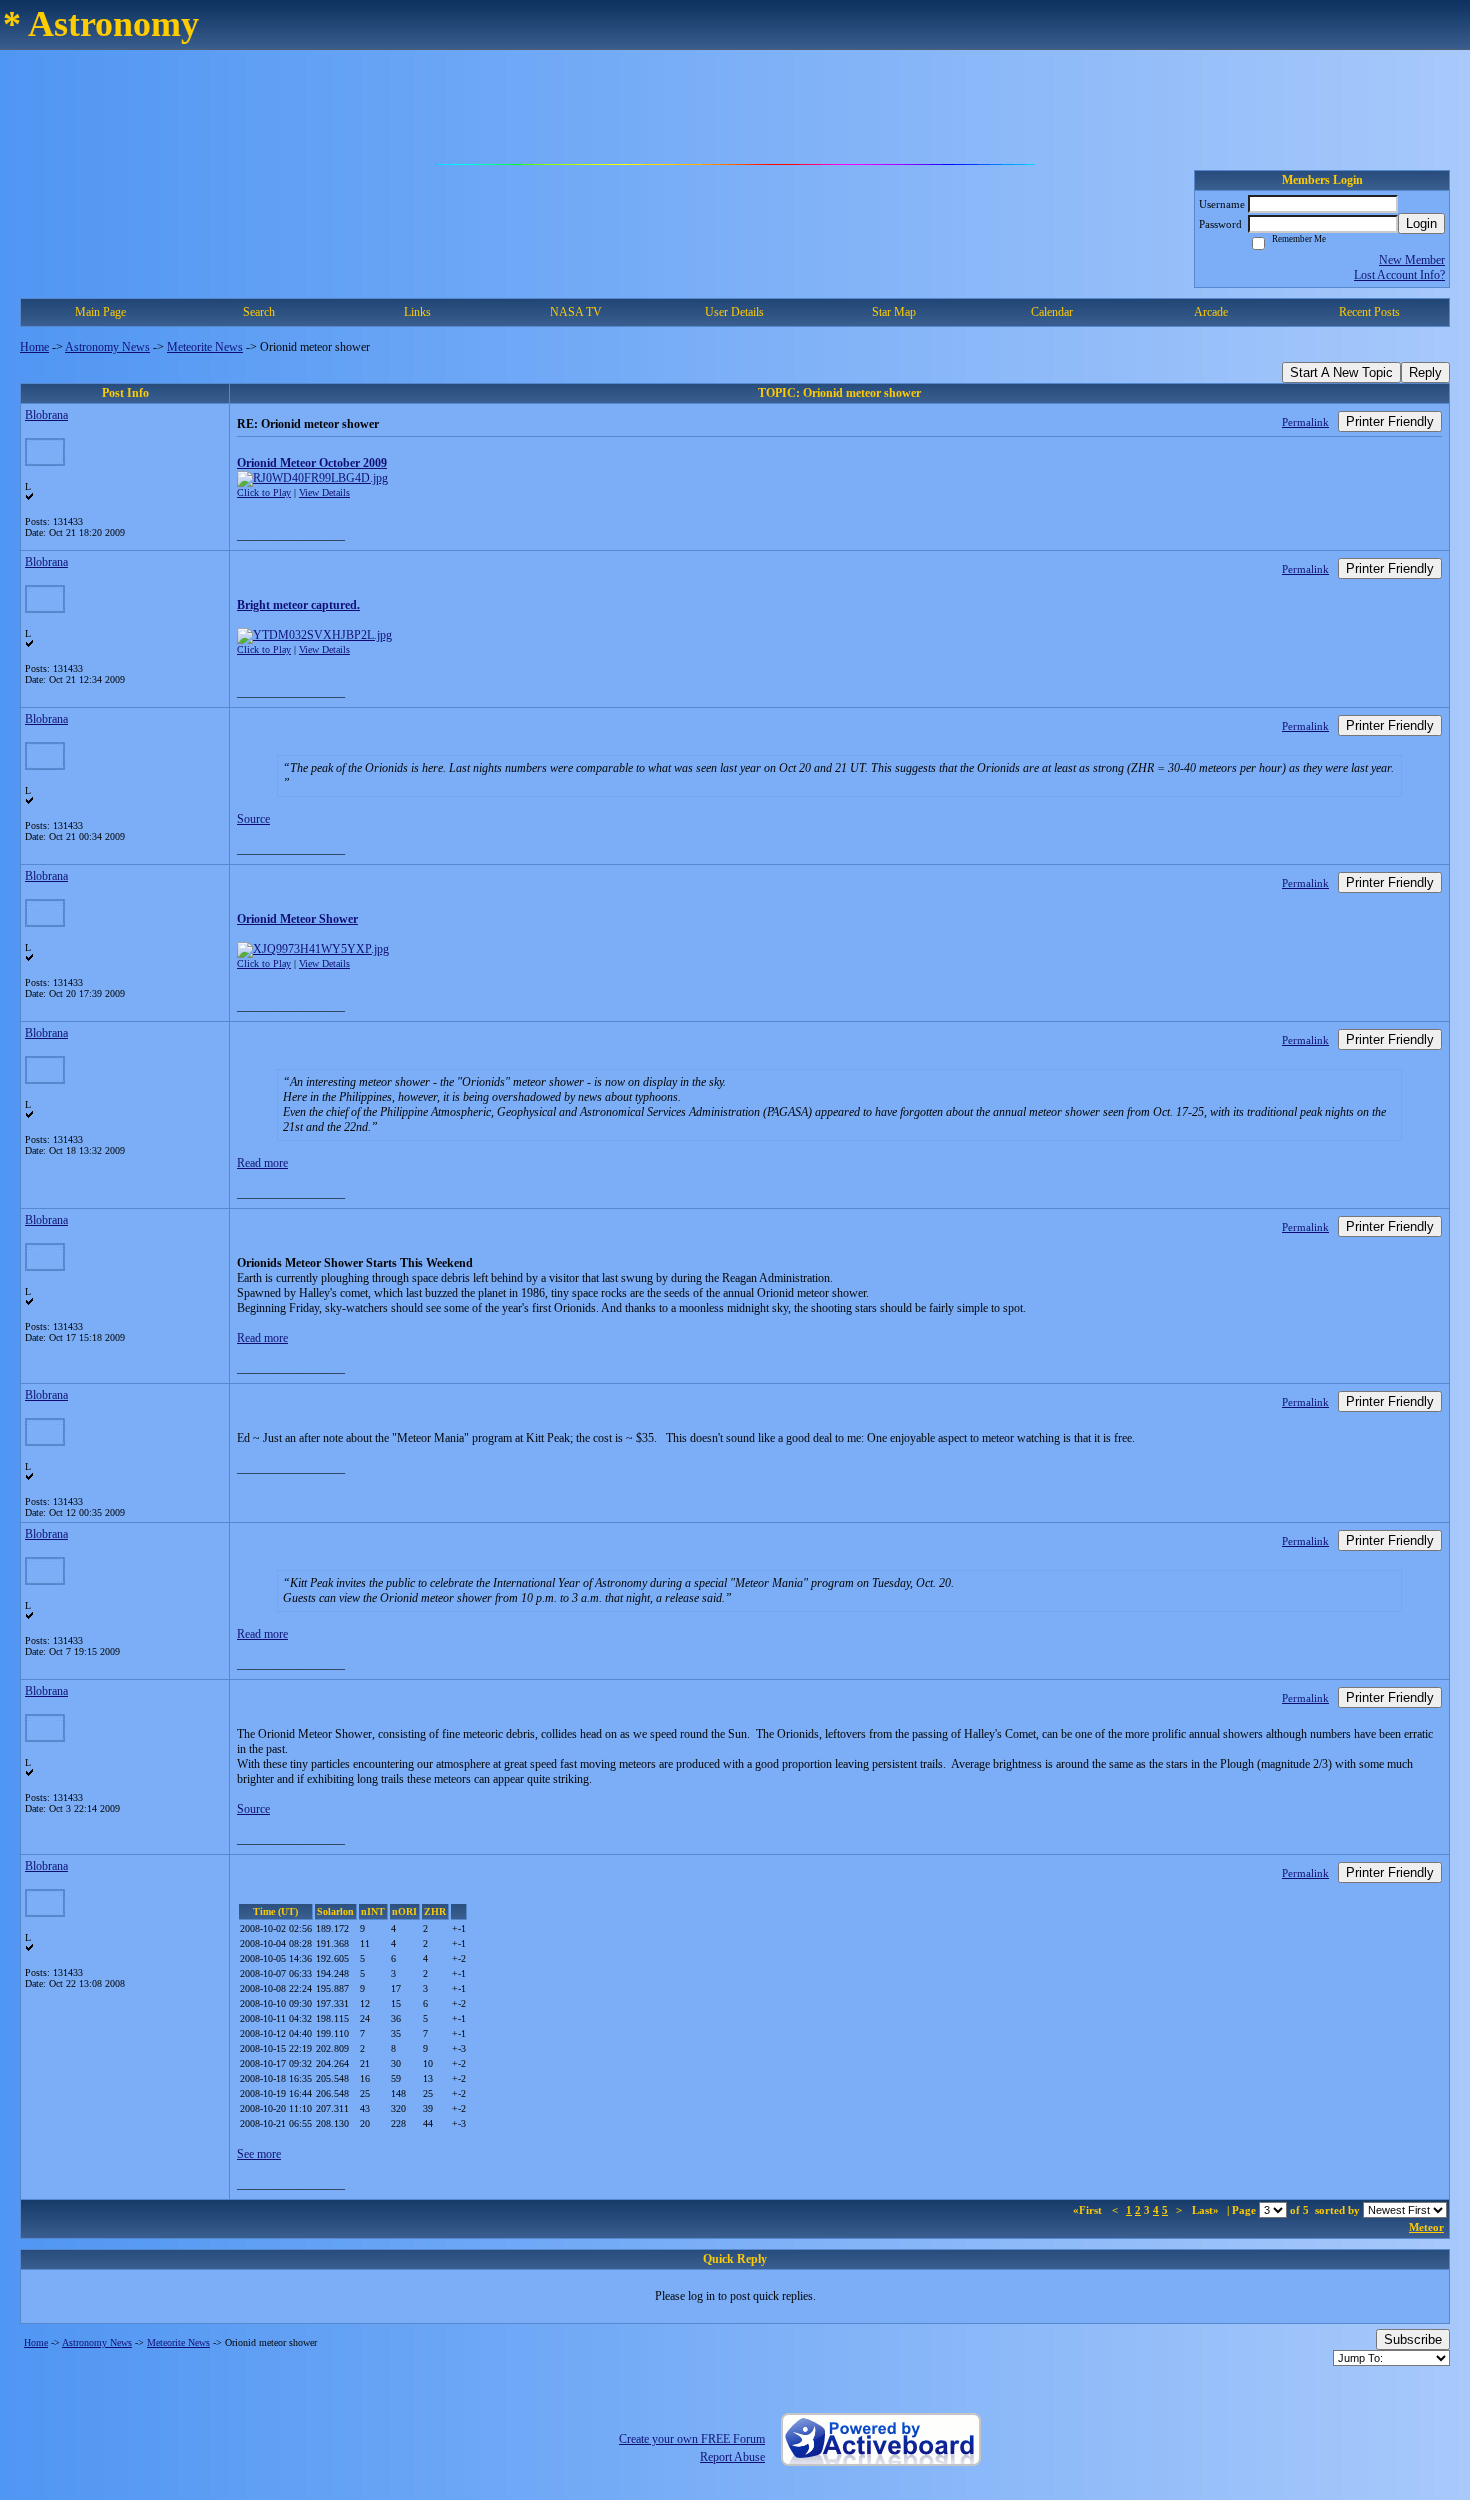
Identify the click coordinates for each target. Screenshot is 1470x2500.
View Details (324, 492)
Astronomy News (107, 347)
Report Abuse (732, 2457)
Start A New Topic (1341, 372)
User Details (734, 312)
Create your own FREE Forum (692, 2439)
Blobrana (46, 415)
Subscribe (1413, 2339)
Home (34, 347)
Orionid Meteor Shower (297, 919)
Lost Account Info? (1399, 275)
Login (1421, 223)
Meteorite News (205, 347)
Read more (262, 1163)
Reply (1425, 372)
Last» (1207, 2210)
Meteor (1426, 2227)
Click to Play (264, 492)
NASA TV (576, 312)
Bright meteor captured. (298, 605)
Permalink (1305, 422)
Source (253, 819)
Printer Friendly (1390, 421)
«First (1089, 2210)
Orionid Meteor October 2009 (312, 463)
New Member (1412, 260)
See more (259, 2154)
